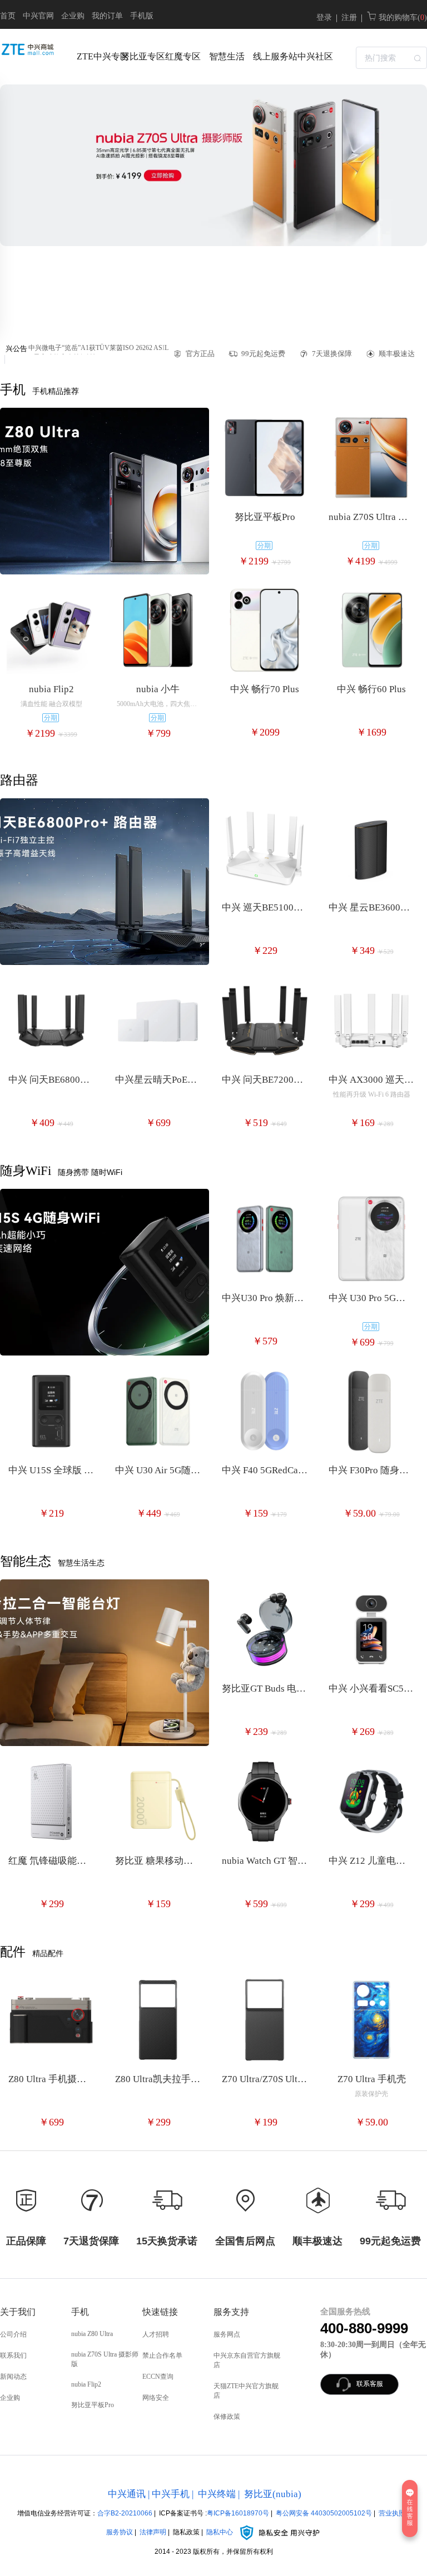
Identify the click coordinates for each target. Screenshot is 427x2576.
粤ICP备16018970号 (238, 2513)
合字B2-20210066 (125, 2513)
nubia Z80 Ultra (92, 2334)
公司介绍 (13, 2334)
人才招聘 (156, 2334)
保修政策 (227, 2417)
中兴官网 (38, 16)
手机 (80, 2312)
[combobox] (391, 57)
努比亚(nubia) (273, 2494)
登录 (324, 17)
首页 (8, 16)
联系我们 (13, 2355)
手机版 (142, 16)
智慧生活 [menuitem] (227, 56)
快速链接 (160, 2312)
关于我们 (18, 2312)
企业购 (73, 16)
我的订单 (107, 16)
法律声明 (153, 2532)
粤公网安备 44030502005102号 (324, 2513)
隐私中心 (220, 2532)
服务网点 (227, 2334)
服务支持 (231, 2312)
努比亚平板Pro (93, 2405)
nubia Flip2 (86, 2384)
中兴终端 (217, 2494)
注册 (349, 17)
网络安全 (156, 2398)
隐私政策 (186, 2532)
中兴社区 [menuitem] (315, 56)
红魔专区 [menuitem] (183, 56)
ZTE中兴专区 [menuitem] (96, 56)
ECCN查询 (158, 2377)
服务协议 (120, 2532)
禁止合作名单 (162, 2355)
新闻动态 (13, 2377)
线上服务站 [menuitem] (272, 56)
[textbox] (391, 58)
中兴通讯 (127, 2494)
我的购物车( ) (402, 17)
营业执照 (392, 2513)
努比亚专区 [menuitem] (140, 56)
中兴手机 (171, 2494)
